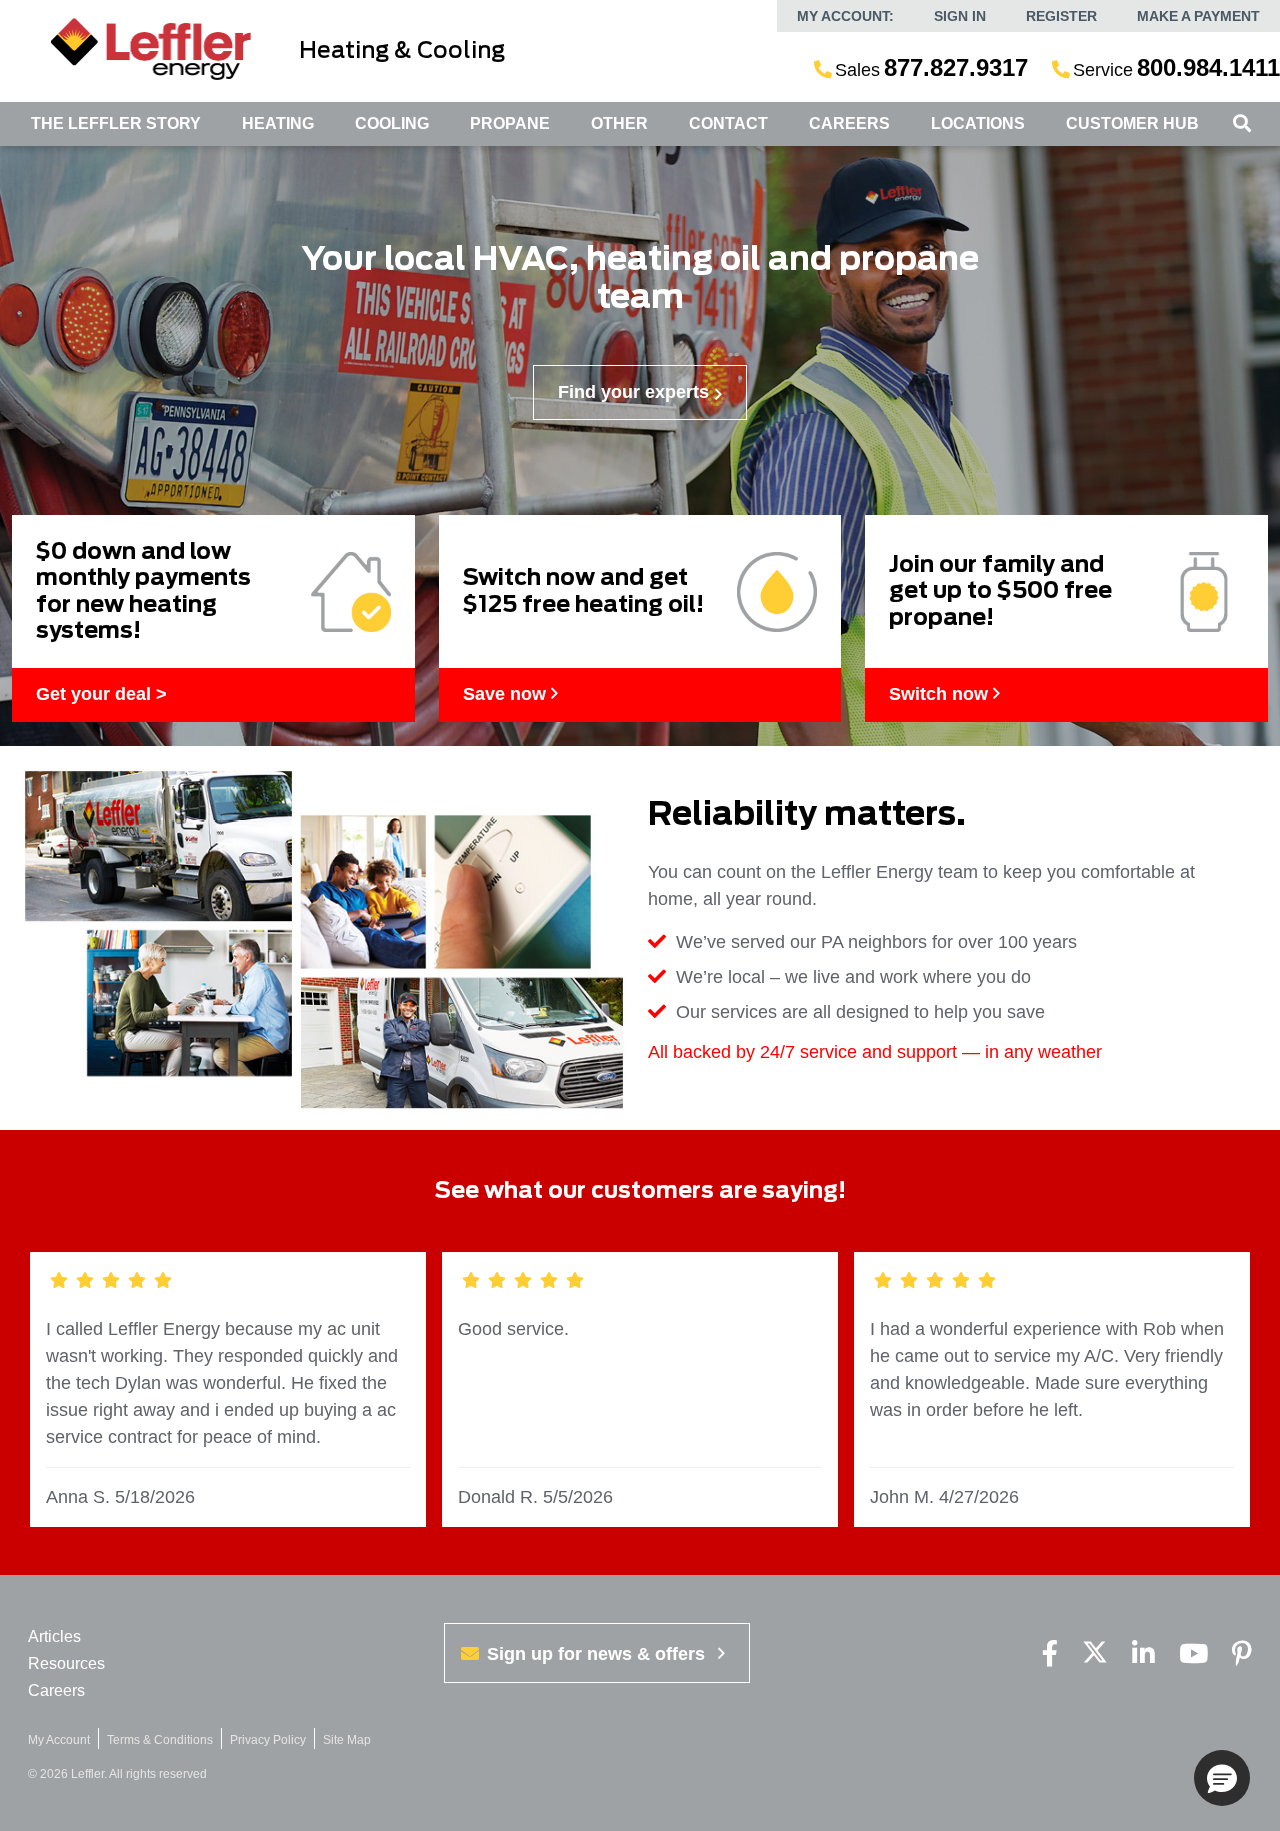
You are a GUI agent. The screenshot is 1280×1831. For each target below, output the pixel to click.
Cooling (392, 123)
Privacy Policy (268, 1740)
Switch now (941, 694)
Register (1061, 16)
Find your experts (633, 392)
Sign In (960, 16)
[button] (1222, 1778)
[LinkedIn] (1143, 1654)
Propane (510, 123)
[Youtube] (1193, 1654)
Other (619, 123)
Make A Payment (1198, 16)
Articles (54, 1636)
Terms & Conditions (160, 1740)
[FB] (1050, 1654)
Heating (278, 123)
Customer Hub (1132, 123)
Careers (849, 123)
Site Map (347, 1740)
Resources (66, 1663)
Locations (978, 123)
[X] (1095, 1654)
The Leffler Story (116, 123)
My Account (59, 1740)
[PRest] (1242, 1654)
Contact (728, 123)
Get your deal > (101, 694)
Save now (507, 694)
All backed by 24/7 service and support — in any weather (875, 1052)
